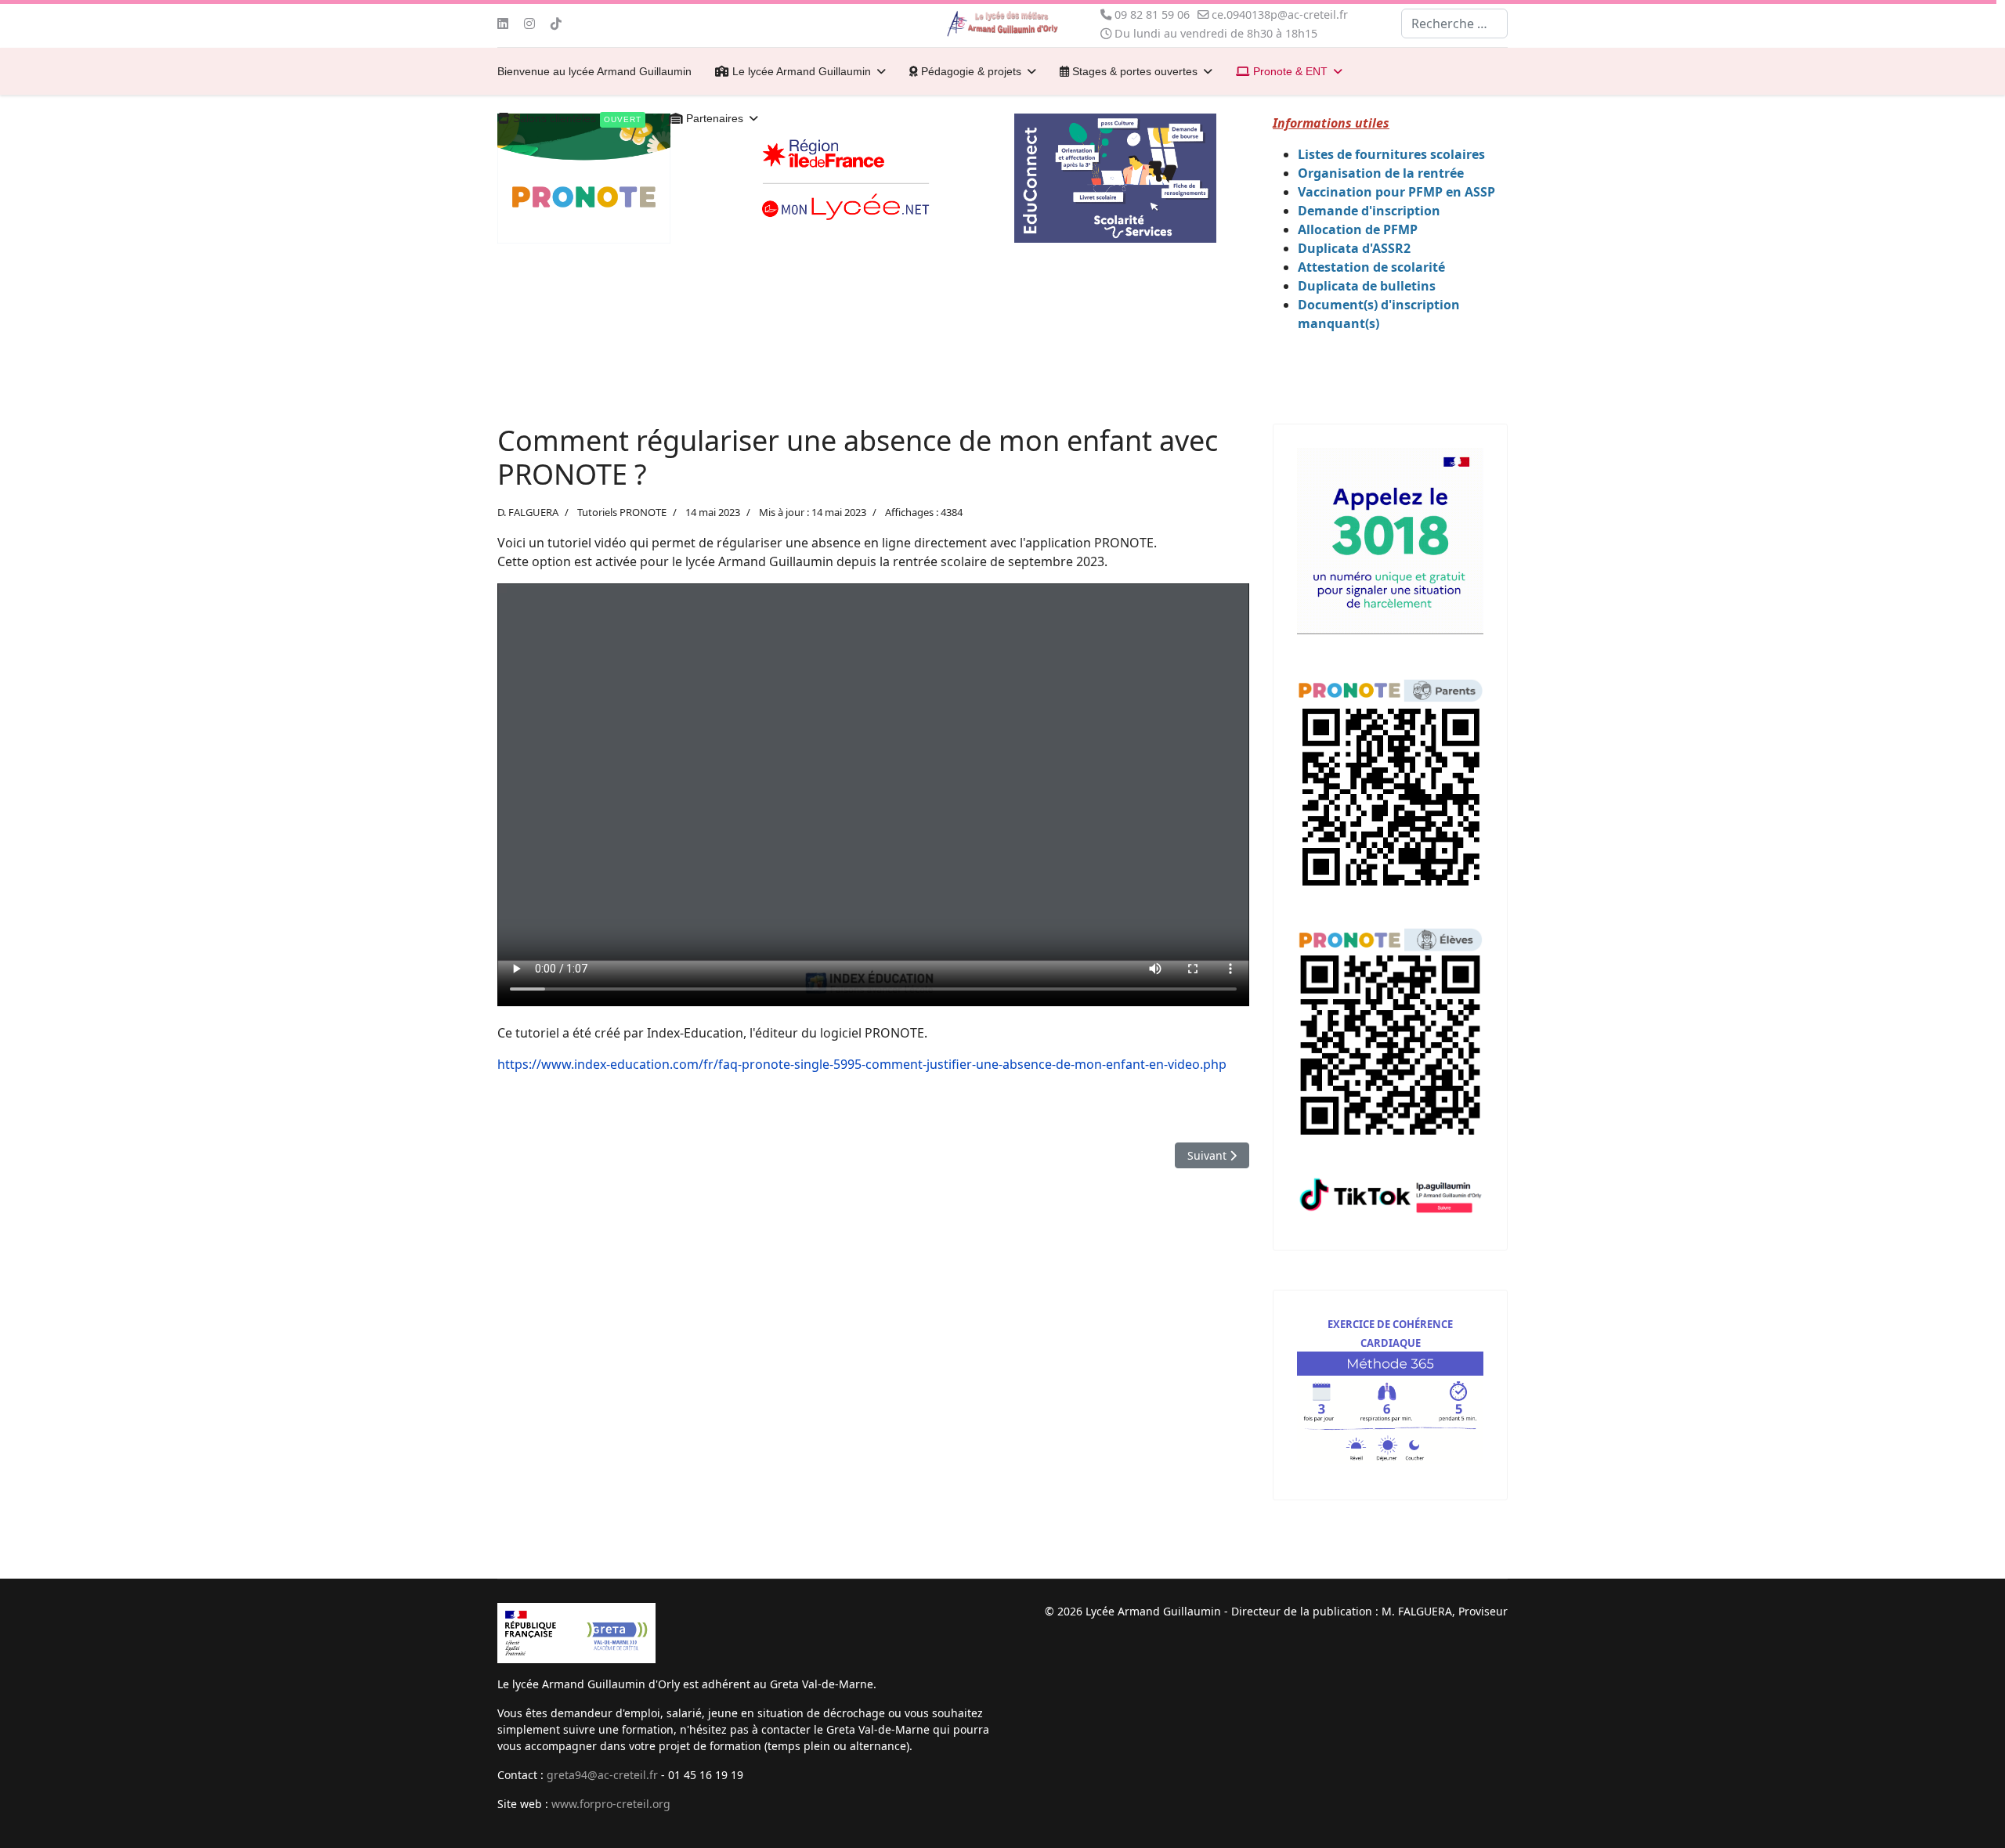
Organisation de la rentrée (1381, 173)
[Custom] (556, 23)
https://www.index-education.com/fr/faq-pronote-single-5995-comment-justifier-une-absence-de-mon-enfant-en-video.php (862, 1064)
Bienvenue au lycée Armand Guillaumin (594, 71)
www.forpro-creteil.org (611, 1804)
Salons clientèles (576, 118)
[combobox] (1454, 23)
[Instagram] (529, 23)
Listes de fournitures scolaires (1391, 154)
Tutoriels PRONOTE (622, 512)
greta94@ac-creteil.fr (602, 1775)
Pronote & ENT (1289, 71)
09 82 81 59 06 (1152, 14)
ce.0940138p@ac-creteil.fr (1280, 14)
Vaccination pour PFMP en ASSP (1396, 192)
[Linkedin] (503, 23)
